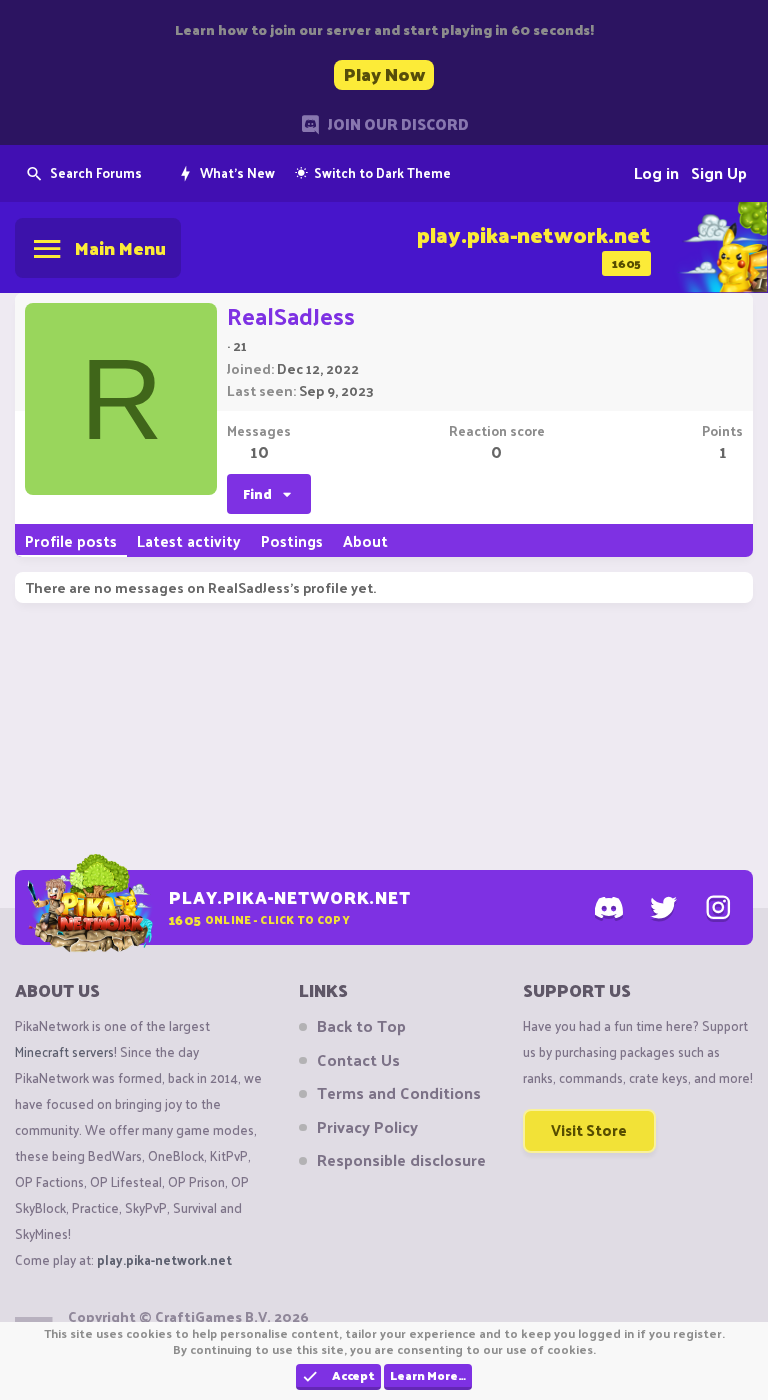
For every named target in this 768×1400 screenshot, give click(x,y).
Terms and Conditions (399, 1093)
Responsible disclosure (401, 1160)
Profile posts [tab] (71, 540)
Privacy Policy (367, 1127)
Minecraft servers (64, 1051)
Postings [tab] (292, 540)
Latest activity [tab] (189, 540)
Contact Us (358, 1060)
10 (259, 451)
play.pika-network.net (164, 1259)
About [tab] (365, 540)
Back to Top (361, 1026)
